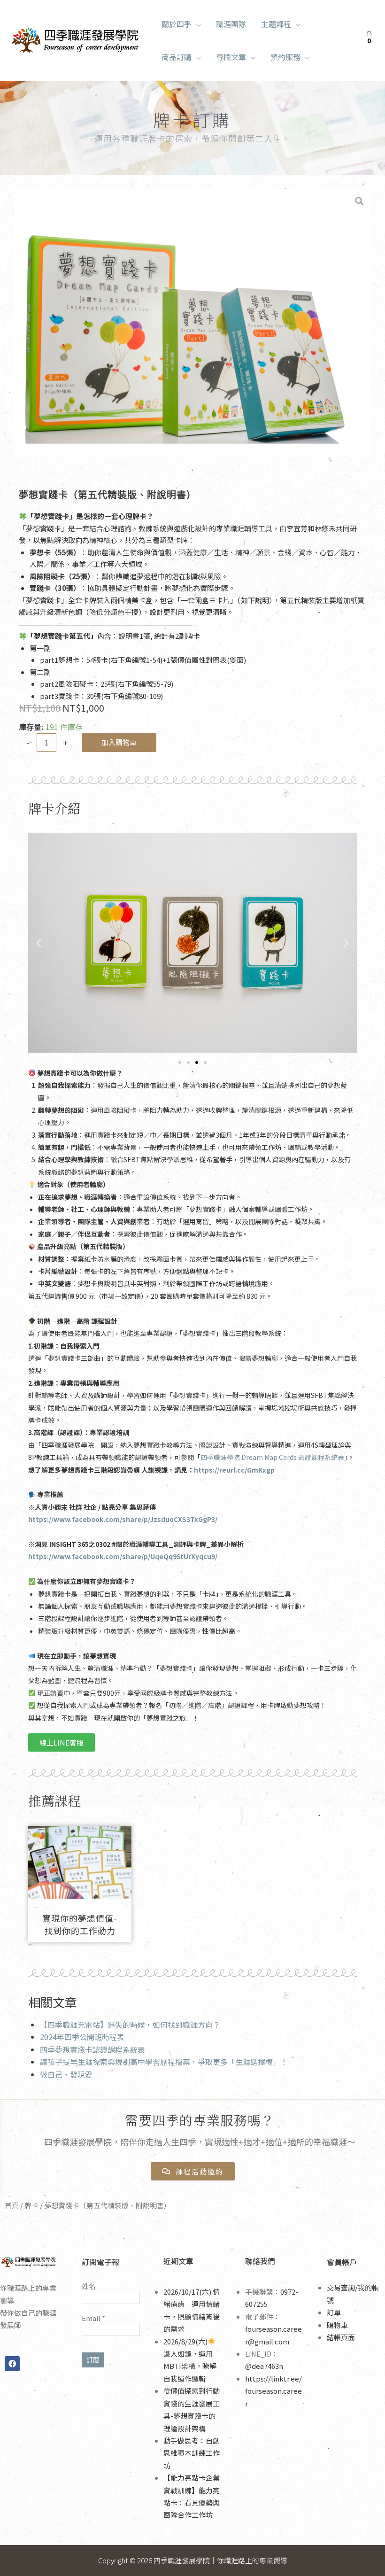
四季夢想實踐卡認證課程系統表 (92, 2049)
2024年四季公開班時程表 (82, 2037)
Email (93, 2318)
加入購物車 (119, 742)
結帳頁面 (341, 2337)
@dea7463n (264, 2366)
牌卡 (31, 2205)
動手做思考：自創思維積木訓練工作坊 (192, 2453)
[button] (196, 24)
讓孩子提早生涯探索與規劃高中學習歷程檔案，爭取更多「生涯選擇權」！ (164, 2062)
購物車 (337, 2325)
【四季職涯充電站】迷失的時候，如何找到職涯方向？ (130, 2025)
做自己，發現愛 (66, 2074)
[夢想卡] (192, 323)
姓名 (89, 2286)
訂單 (334, 2312)
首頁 (12, 2205)
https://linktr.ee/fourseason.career (273, 2391)
